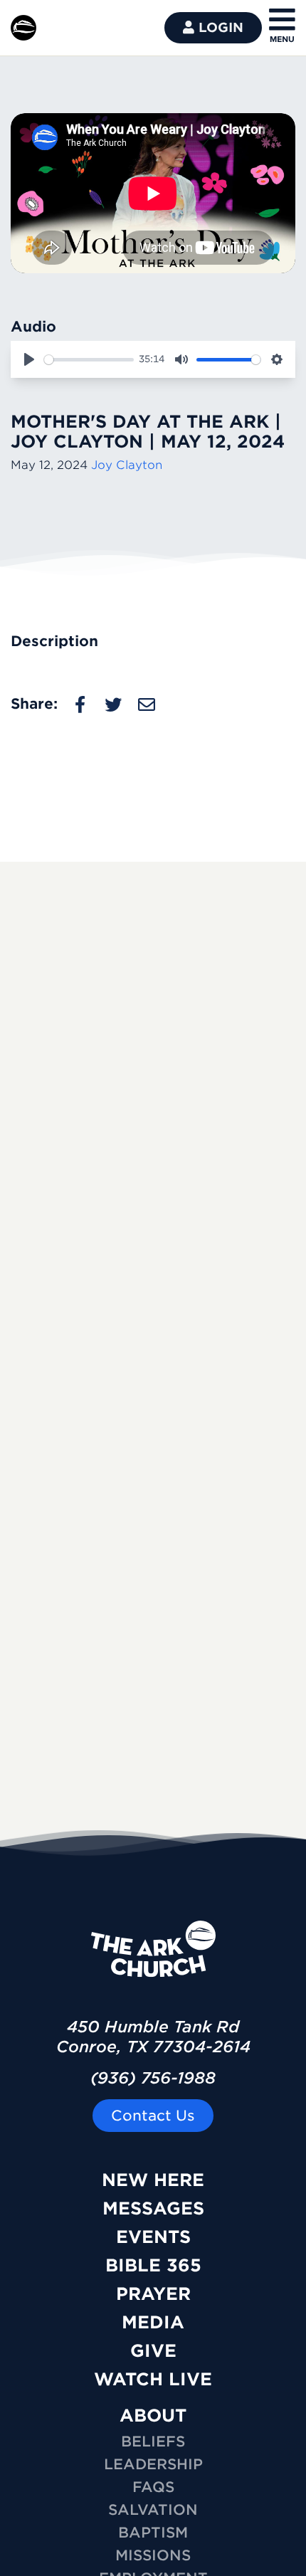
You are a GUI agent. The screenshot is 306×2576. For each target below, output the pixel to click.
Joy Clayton (127, 465)
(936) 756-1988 (153, 2078)
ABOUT (153, 2416)
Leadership (153, 2464)
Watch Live (153, 2379)
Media (153, 2322)
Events (153, 2237)
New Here (153, 2180)
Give (153, 2351)
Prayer (153, 2294)
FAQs (153, 2487)
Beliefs (153, 2442)
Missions (153, 2555)
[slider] (89, 360)
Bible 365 (153, 2265)
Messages (153, 2208)
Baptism (153, 2533)
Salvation (153, 2510)
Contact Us (153, 2116)
